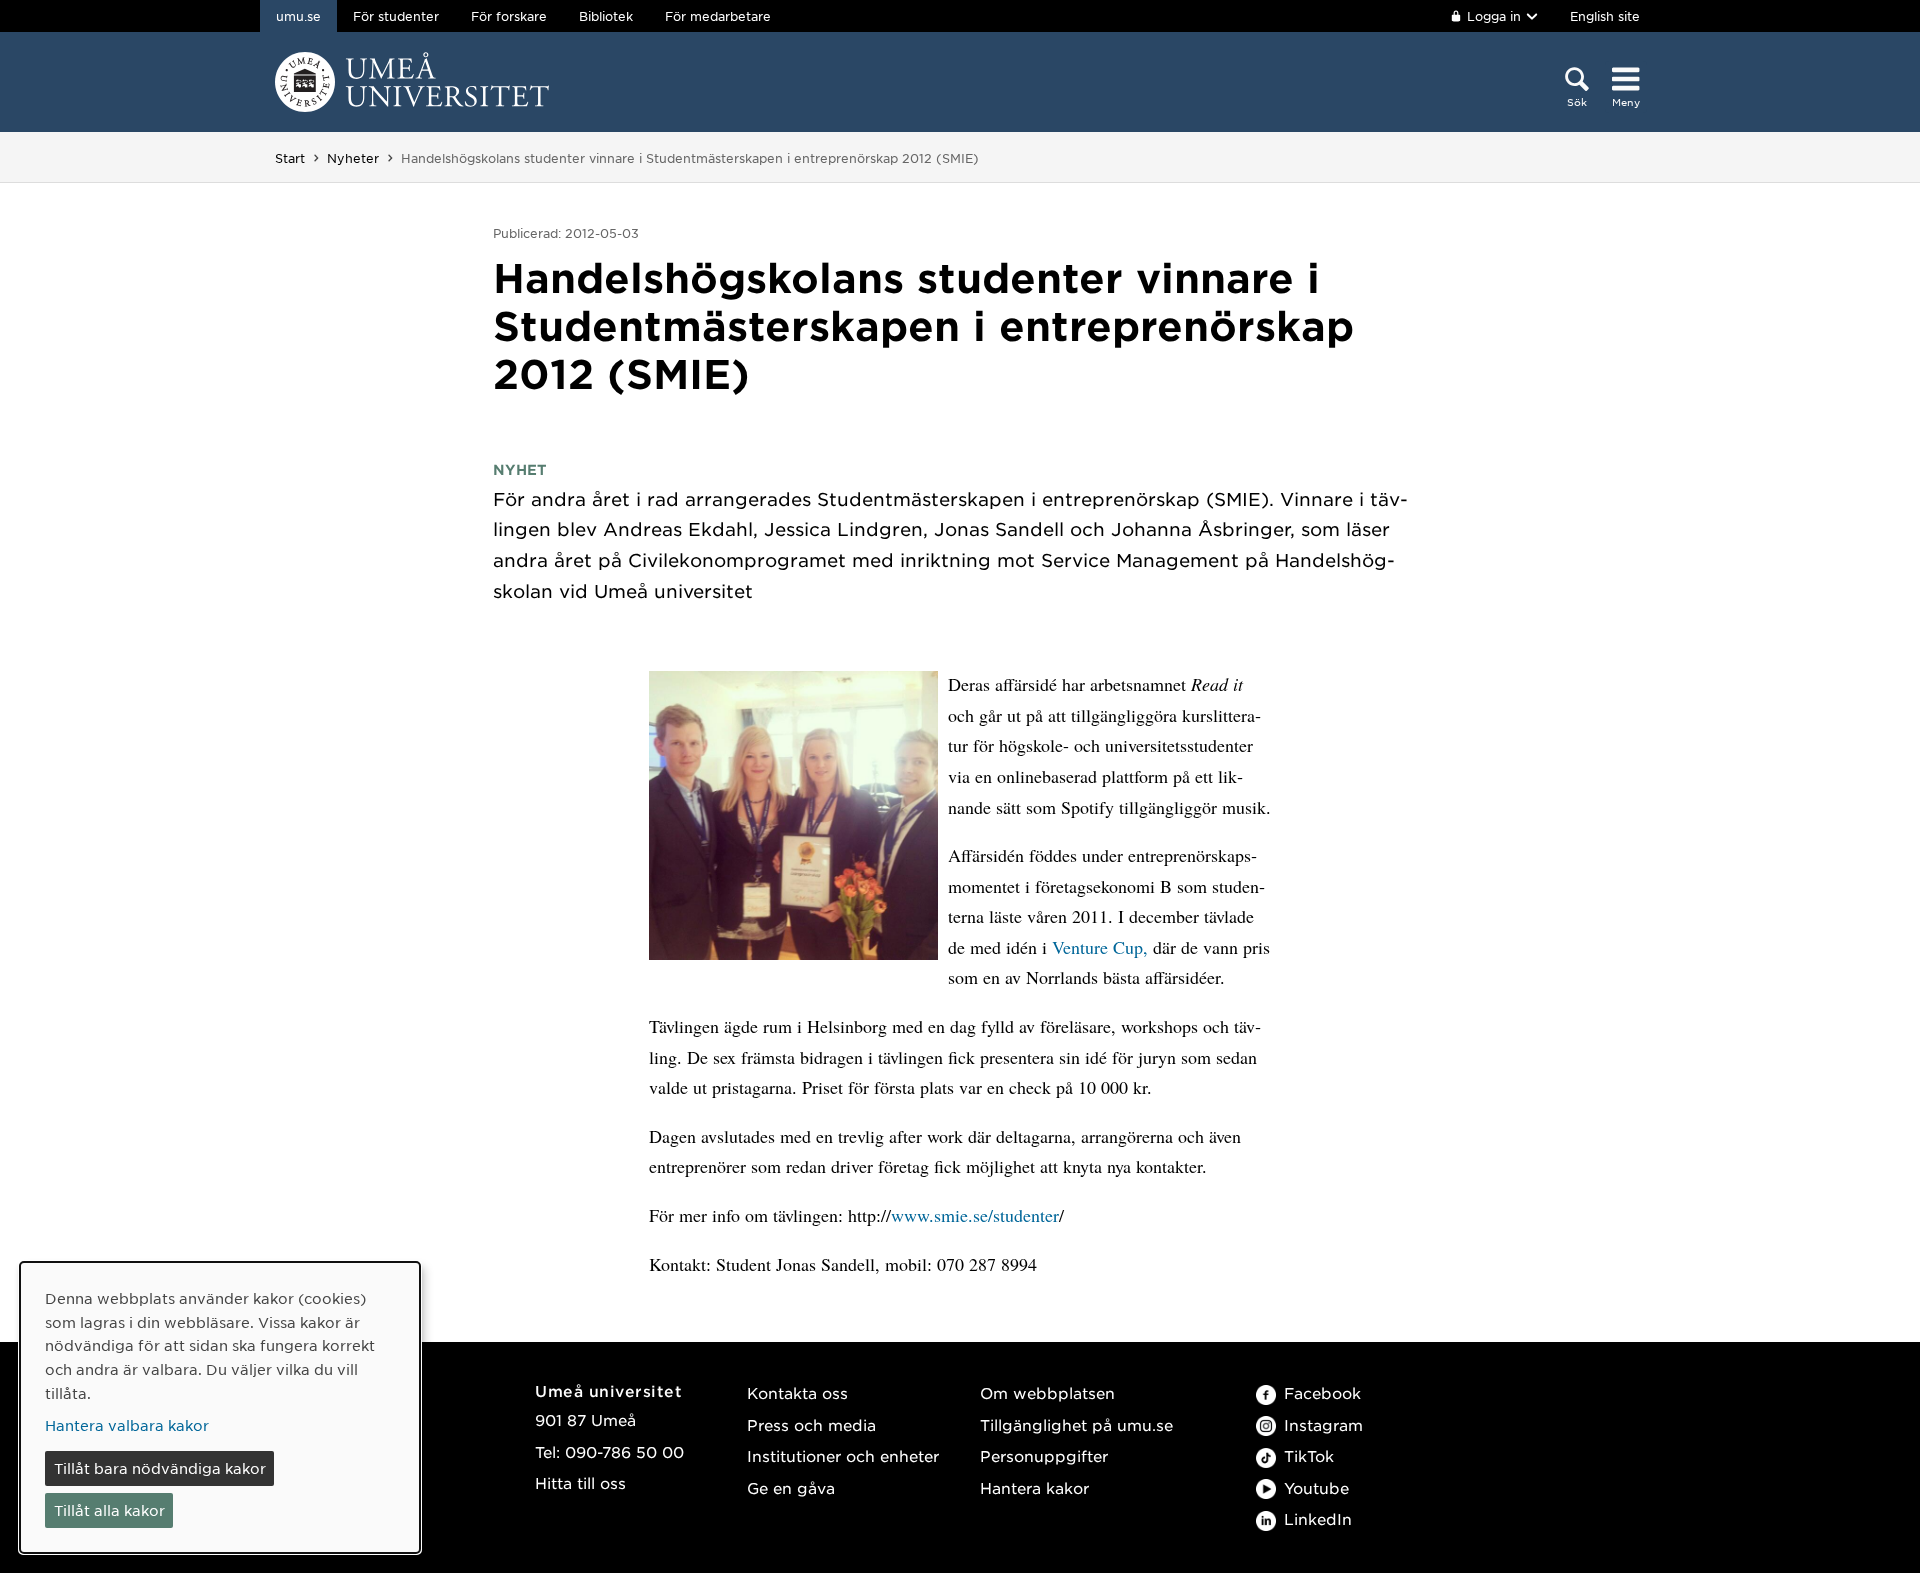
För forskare (509, 16)
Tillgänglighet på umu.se (1076, 1424)
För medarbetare (718, 16)
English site (1605, 16)
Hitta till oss (580, 1482)
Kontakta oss (797, 1392)
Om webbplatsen (1047, 1392)
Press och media (811, 1424)
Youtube (1316, 1487)
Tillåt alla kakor (109, 1510)
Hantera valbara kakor (127, 1425)
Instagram (1323, 1424)
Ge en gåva (791, 1487)
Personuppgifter (1044, 1455)
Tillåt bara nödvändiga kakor (160, 1468)
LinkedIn (1318, 1518)
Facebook (1322, 1392)
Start (290, 158)
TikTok (1309, 1455)
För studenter (396, 16)
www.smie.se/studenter (975, 1215)
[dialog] (220, 1407)
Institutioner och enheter (843, 1455)
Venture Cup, (1100, 947)
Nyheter (353, 158)
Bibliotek (606, 16)
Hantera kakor (1034, 1487)
